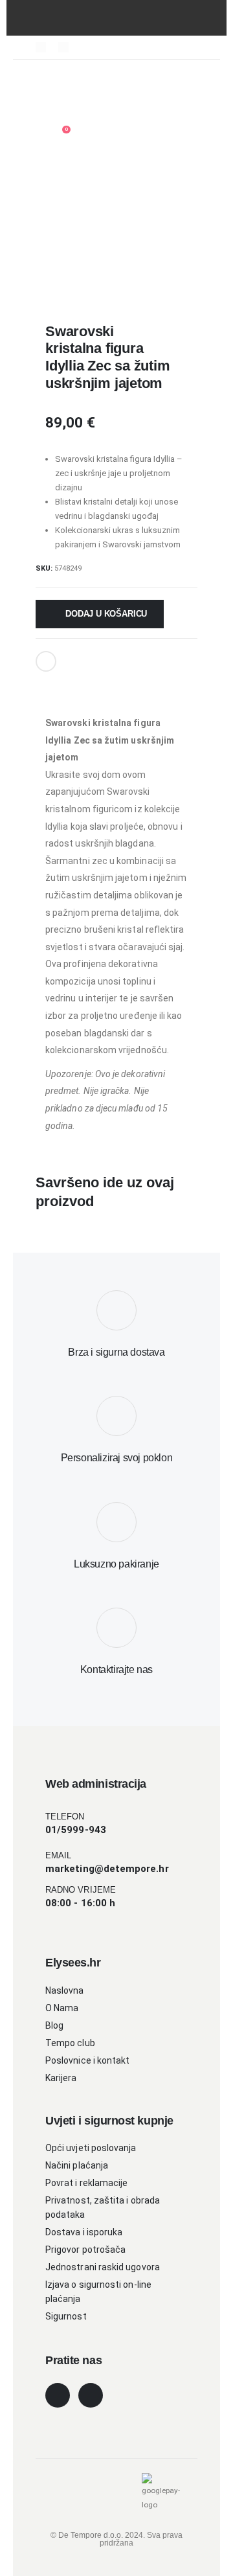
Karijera (61, 2078)
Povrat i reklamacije (86, 2183)
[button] (70, 78)
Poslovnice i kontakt (87, 2060)
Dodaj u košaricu (106, 614)
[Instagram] (63, 47)
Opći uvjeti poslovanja (91, 2148)
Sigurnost (66, 2316)
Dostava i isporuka (84, 2232)
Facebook (46, 661)
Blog (54, 2025)
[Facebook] (41, 47)
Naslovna (65, 1990)
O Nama (62, 2008)
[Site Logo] (81, 106)
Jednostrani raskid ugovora (103, 2267)
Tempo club (70, 2043)
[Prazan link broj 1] (47, 78)
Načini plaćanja (77, 2165)
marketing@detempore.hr (107, 1869)
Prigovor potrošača (85, 2250)
